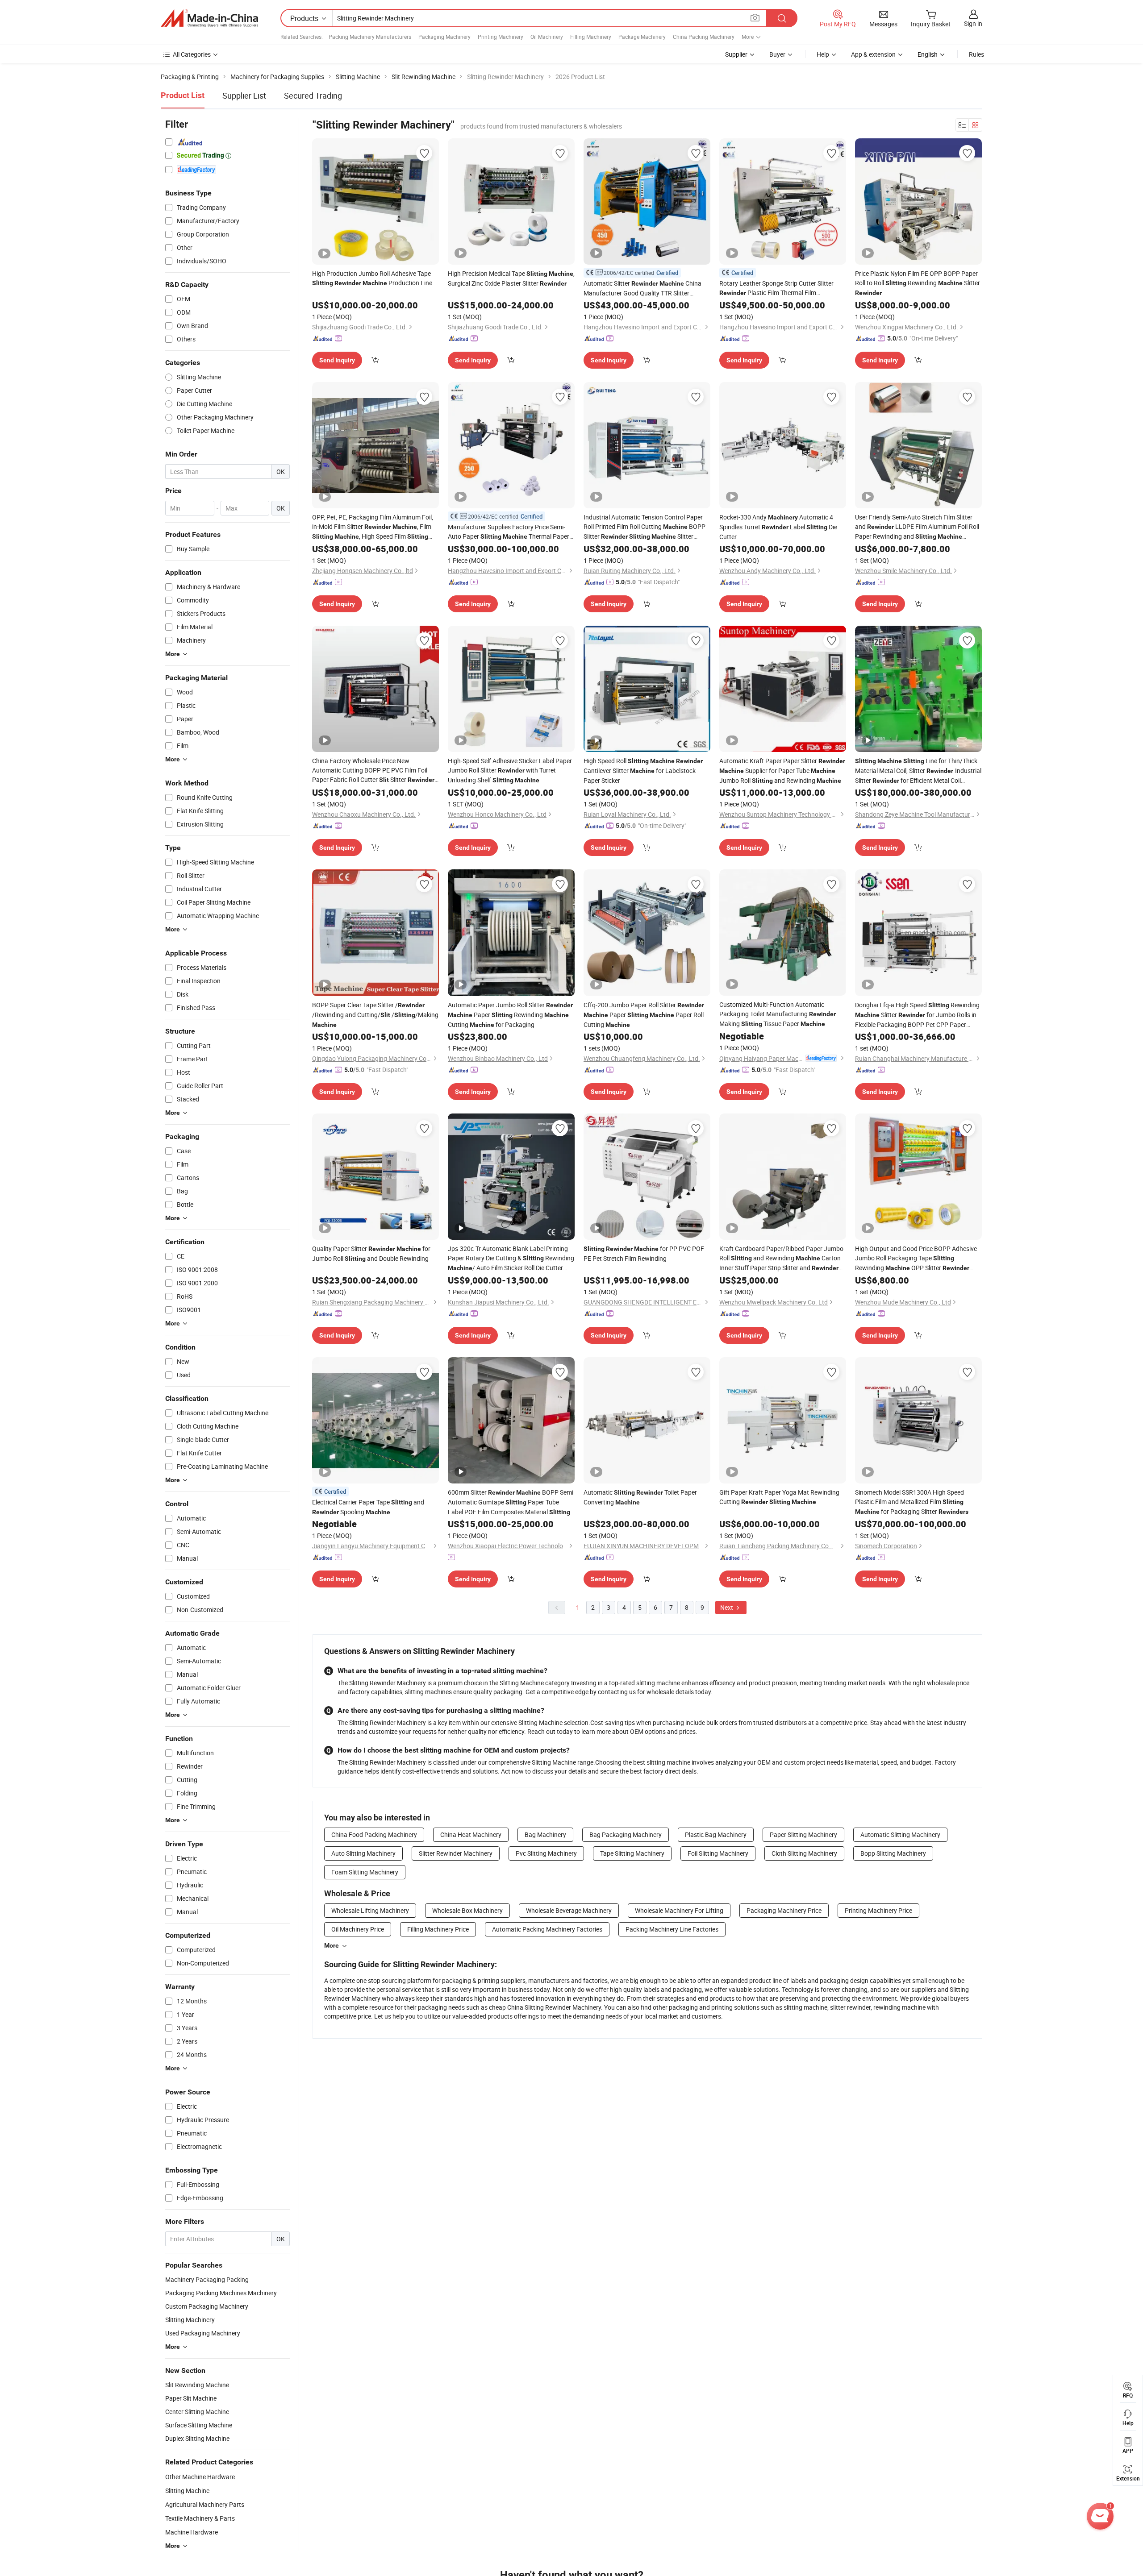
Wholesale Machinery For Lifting (679, 1910)
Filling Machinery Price (438, 1929)
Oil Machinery (547, 37)
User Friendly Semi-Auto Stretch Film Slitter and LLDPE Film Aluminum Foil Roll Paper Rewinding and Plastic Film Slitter (917, 527)
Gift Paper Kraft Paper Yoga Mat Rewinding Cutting (779, 1497)
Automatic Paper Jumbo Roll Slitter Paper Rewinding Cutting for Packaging (510, 1015)
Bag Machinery (545, 1834)
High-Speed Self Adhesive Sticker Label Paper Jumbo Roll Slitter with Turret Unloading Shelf (510, 770)
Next (727, 1607)
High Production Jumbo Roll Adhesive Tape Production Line (372, 278)
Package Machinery (642, 37)
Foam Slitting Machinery (365, 1872)
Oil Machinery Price (358, 1929)
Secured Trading (313, 96)
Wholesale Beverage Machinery (569, 1910)
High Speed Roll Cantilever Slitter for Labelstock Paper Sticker (643, 771)
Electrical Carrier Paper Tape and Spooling (368, 1507)
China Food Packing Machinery (374, 1834)
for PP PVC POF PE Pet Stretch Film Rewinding (644, 1253)
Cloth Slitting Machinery (804, 1853)
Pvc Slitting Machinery (546, 1853)
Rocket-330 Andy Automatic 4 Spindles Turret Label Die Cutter (778, 527)
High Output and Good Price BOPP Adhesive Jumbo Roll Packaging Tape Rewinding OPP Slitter (916, 1259)
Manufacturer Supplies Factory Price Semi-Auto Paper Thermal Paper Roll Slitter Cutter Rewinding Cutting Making (511, 532)
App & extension (873, 54)
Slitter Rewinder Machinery (456, 1853)
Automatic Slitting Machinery (900, 1834)
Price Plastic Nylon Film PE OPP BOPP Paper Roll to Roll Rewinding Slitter (918, 283)
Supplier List (244, 96)
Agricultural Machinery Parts (205, 2504)
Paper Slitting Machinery (803, 1834)
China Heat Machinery (471, 1834)
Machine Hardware (192, 2532)
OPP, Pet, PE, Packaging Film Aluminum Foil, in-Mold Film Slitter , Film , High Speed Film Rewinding (373, 527)
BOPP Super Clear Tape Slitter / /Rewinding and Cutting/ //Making (375, 1014)
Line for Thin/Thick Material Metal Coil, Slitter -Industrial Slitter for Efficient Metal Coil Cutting (918, 771)
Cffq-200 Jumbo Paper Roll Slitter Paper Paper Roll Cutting (644, 1015)
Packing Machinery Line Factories (672, 1929)
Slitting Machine (187, 2491)
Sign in (973, 23)
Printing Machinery (501, 37)
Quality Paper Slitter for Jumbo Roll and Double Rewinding (371, 1253)
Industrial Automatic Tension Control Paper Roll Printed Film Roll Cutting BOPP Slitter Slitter (645, 527)
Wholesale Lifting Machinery (370, 1910)
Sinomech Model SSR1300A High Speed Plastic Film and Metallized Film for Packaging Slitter (912, 1502)
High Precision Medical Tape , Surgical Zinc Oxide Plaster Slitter (511, 278)
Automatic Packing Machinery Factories (547, 1929)
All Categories (192, 54)
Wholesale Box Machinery (467, 1910)
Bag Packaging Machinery (626, 1834)
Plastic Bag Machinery (716, 1834)
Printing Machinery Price (878, 1910)
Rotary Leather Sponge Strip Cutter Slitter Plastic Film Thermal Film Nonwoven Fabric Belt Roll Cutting (778, 288)
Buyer (777, 54)
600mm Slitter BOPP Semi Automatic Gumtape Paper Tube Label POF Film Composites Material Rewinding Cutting (511, 1502)
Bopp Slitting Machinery (893, 1853)
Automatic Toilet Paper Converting (640, 1497)
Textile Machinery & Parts (200, 2518)
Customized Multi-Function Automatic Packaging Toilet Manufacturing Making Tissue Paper (778, 1014)
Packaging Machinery (444, 37)
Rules (976, 54)
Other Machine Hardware (200, 2477)
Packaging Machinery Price (784, 1910)
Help (823, 54)
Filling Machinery (591, 37)
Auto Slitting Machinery (363, 1853)
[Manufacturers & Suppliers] (209, 18)
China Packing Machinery (704, 37)
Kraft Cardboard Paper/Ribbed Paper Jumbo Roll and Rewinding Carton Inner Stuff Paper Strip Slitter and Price (781, 1259)
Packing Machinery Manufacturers (370, 37)
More (332, 1945)
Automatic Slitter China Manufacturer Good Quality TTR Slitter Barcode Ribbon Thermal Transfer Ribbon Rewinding (642, 288)
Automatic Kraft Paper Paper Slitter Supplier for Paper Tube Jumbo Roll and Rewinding (782, 771)
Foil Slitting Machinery (718, 1853)
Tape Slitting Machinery (632, 1853)
